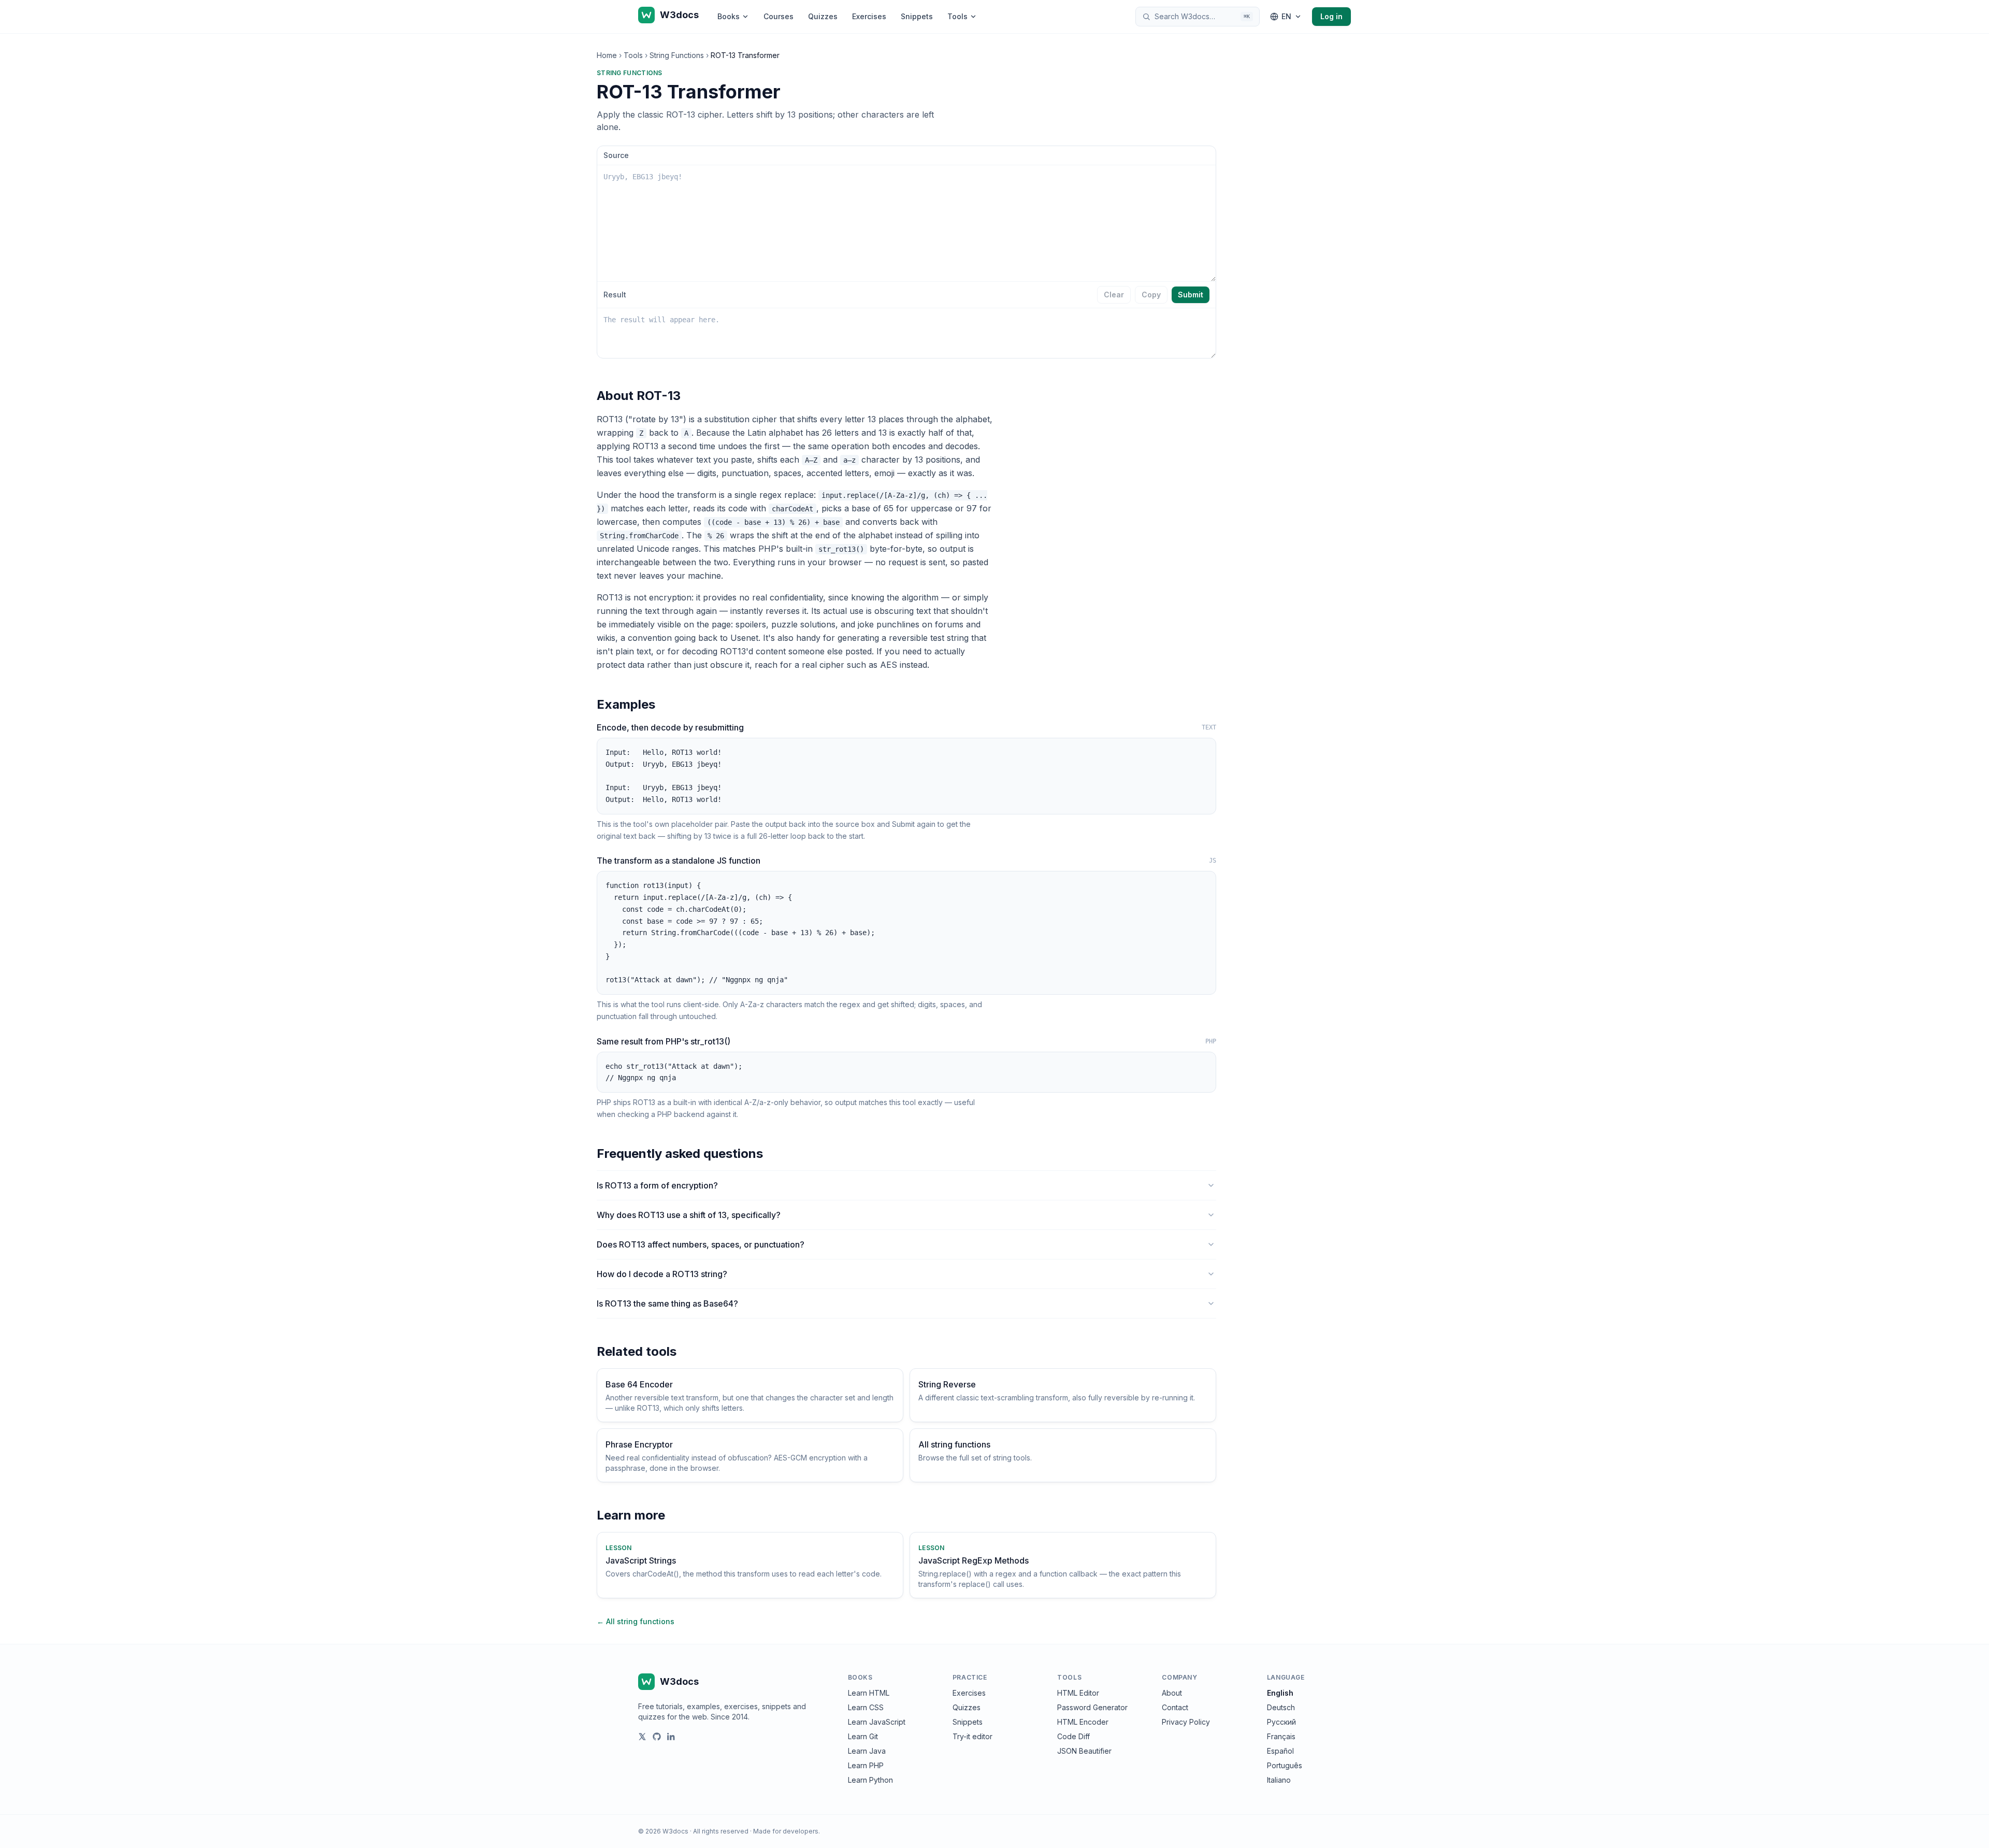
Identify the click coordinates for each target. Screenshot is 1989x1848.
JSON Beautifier (1084, 1751)
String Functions (677, 55)
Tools (957, 16)
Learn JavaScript (877, 1722)
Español (1280, 1751)
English (1280, 1693)
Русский (1281, 1722)
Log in (1331, 16)
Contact (1175, 1707)
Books (729, 16)
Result (615, 295)
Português (1285, 1765)
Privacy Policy (1186, 1722)
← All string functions (636, 1621)
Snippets (917, 16)
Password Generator (1092, 1707)
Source (616, 155)
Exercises (869, 16)
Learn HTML (869, 1693)
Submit (1191, 295)
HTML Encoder (1083, 1722)
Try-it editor (972, 1736)
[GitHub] (657, 1737)
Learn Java (867, 1751)
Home (607, 55)
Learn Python (870, 1780)
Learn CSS (866, 1707)
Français (1281, 1736)
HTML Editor (1078, 1693)
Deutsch (1281, 1707)
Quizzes (823, 16)
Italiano (1279, 1780)
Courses (779, 16)
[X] (642, 1737)
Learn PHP (866, 1765)
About (1172, 1693)
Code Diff (1073, 1736)
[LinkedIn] (671, 1737)
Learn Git (863, 1736)
